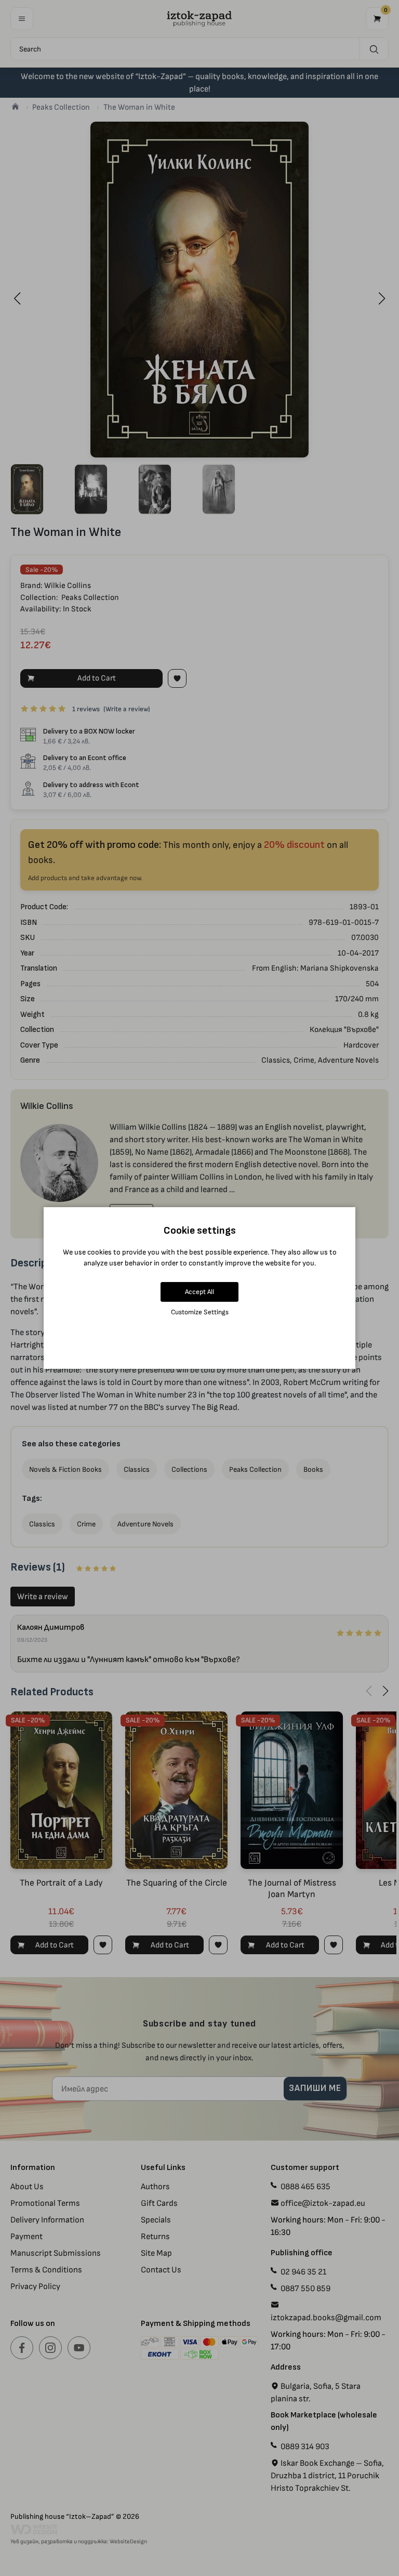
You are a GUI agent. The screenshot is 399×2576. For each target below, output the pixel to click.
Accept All (199, 1292)
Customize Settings (200, 1312)
